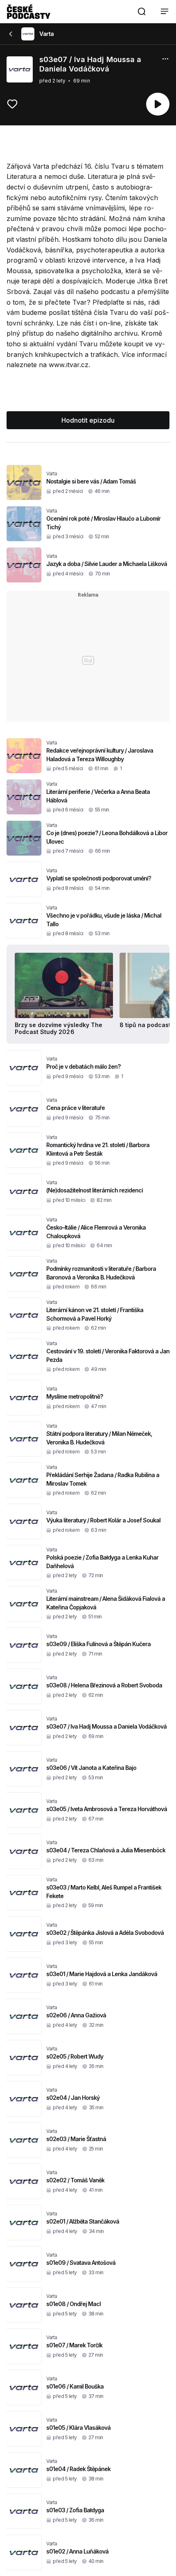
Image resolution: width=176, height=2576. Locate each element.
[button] (142, 11)
